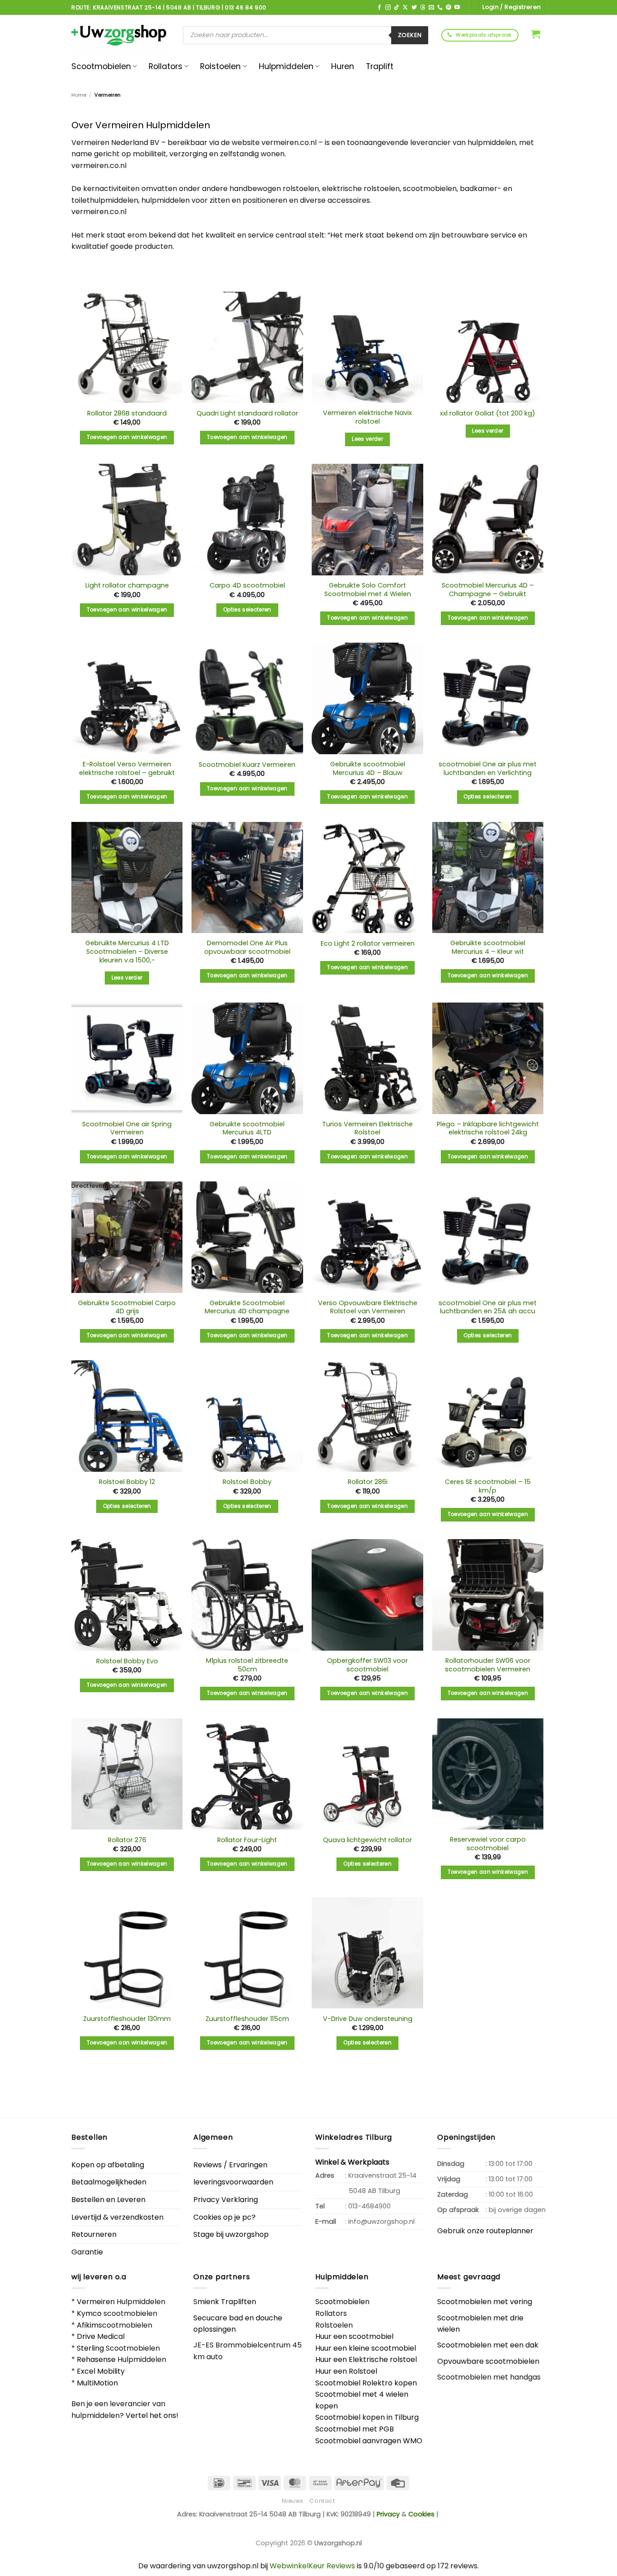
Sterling (90, 2348)
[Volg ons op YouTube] (457, 8)
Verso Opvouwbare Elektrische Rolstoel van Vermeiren (368, 1307)
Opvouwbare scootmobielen (488, 2361)
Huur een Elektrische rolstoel (366, 2359)
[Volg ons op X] (405, 8)
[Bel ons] (440, 8)
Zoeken (410, 35)
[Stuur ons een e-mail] (431, 8)
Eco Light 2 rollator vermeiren (368, 944)
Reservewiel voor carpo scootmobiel (488, 1844)
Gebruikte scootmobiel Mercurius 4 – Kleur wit (488, 947)
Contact (322, 2501)
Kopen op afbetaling (108, 2165)
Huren (343, 66)
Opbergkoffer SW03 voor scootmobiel (367, 1665)
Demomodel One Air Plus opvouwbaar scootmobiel (247, 947)
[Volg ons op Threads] (423, 8)
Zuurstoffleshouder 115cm (247, 2019)
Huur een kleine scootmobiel (366, 2348)
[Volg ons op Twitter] (414, 8)
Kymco (89, 2313)
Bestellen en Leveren (108, 2200)
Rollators (166, 66)
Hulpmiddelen (286, 66)
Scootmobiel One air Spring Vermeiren (127, 1128)
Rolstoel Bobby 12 (127, 1482)
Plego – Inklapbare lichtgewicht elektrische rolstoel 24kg (488, 1128)
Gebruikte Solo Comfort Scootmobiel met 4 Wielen (368, 590)
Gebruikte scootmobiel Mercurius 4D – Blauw (368, 768)
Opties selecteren (247, 610)
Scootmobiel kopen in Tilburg (367, 2417)
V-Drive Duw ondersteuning (368, 2019)
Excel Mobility (101, 2371)
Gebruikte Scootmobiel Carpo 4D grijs (127, 1307)
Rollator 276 (127, 1840)
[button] (536, 34)
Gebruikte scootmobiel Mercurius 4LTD (247, 1128)
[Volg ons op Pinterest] (449, 8)
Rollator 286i (368, 1482)
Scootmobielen (101, 66)
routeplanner (510, 2231)
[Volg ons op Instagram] (388, 8)
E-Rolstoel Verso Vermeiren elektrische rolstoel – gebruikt (127, 768)
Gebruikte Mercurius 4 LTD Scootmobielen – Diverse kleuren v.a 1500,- (127, 952)
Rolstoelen (220, 66)
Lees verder (367, 439)
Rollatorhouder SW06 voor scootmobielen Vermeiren (488, 1665)
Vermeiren (96, 2302)
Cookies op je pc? (224, 2217)
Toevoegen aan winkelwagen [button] (127, 437)
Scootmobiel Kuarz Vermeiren (247, 765)
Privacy (388, 2514)
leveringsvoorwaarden (233, 2182)
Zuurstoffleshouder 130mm (127, 2019)
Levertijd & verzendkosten (117, 2217)
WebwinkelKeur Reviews (312, 2566)
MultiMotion (97, 2383)
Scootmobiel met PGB (355, 2429)
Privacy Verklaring (226, 2200)
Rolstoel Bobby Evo (127, 1661)
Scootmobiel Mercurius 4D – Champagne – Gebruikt (488, 590)
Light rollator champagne (127, 586)
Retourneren (94, 2234)
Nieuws (293, 2501)
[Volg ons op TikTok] (397, 8)
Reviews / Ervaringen (230, 2165)
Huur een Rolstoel (346, 2371)
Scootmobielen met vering (485, 2302)
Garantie (87, 2252)
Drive (86, 2336)
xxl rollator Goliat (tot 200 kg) (488, 413)
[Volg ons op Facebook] (379, 8)
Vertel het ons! (152, 2415)
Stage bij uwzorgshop (231, 2234)
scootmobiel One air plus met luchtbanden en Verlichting (488, 768)
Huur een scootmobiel (354, 2336)
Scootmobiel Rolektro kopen (366, 2383)
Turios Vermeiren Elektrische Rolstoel (367, 1128)
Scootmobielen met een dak (488, 2345)
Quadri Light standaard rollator (247, 413)
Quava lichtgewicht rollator (367, 1840)
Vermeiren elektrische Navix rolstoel (367, 417)
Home (79, 95)
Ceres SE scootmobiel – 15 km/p (488, 1486)
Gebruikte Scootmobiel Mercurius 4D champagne (247, 1307)
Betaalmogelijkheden (109, 2182)
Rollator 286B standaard (127, 413)
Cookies (421, 2514)
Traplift (380, 66)
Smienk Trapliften (225, 2302)
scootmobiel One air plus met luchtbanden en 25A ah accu (488, 1307)
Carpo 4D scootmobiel (247, 586)
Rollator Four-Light (247, 1840)
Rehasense (96, 2359)
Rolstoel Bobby (247, 1482)
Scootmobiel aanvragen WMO (369, 2441)
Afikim (88, 2325)
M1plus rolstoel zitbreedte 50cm (247, 1665)
